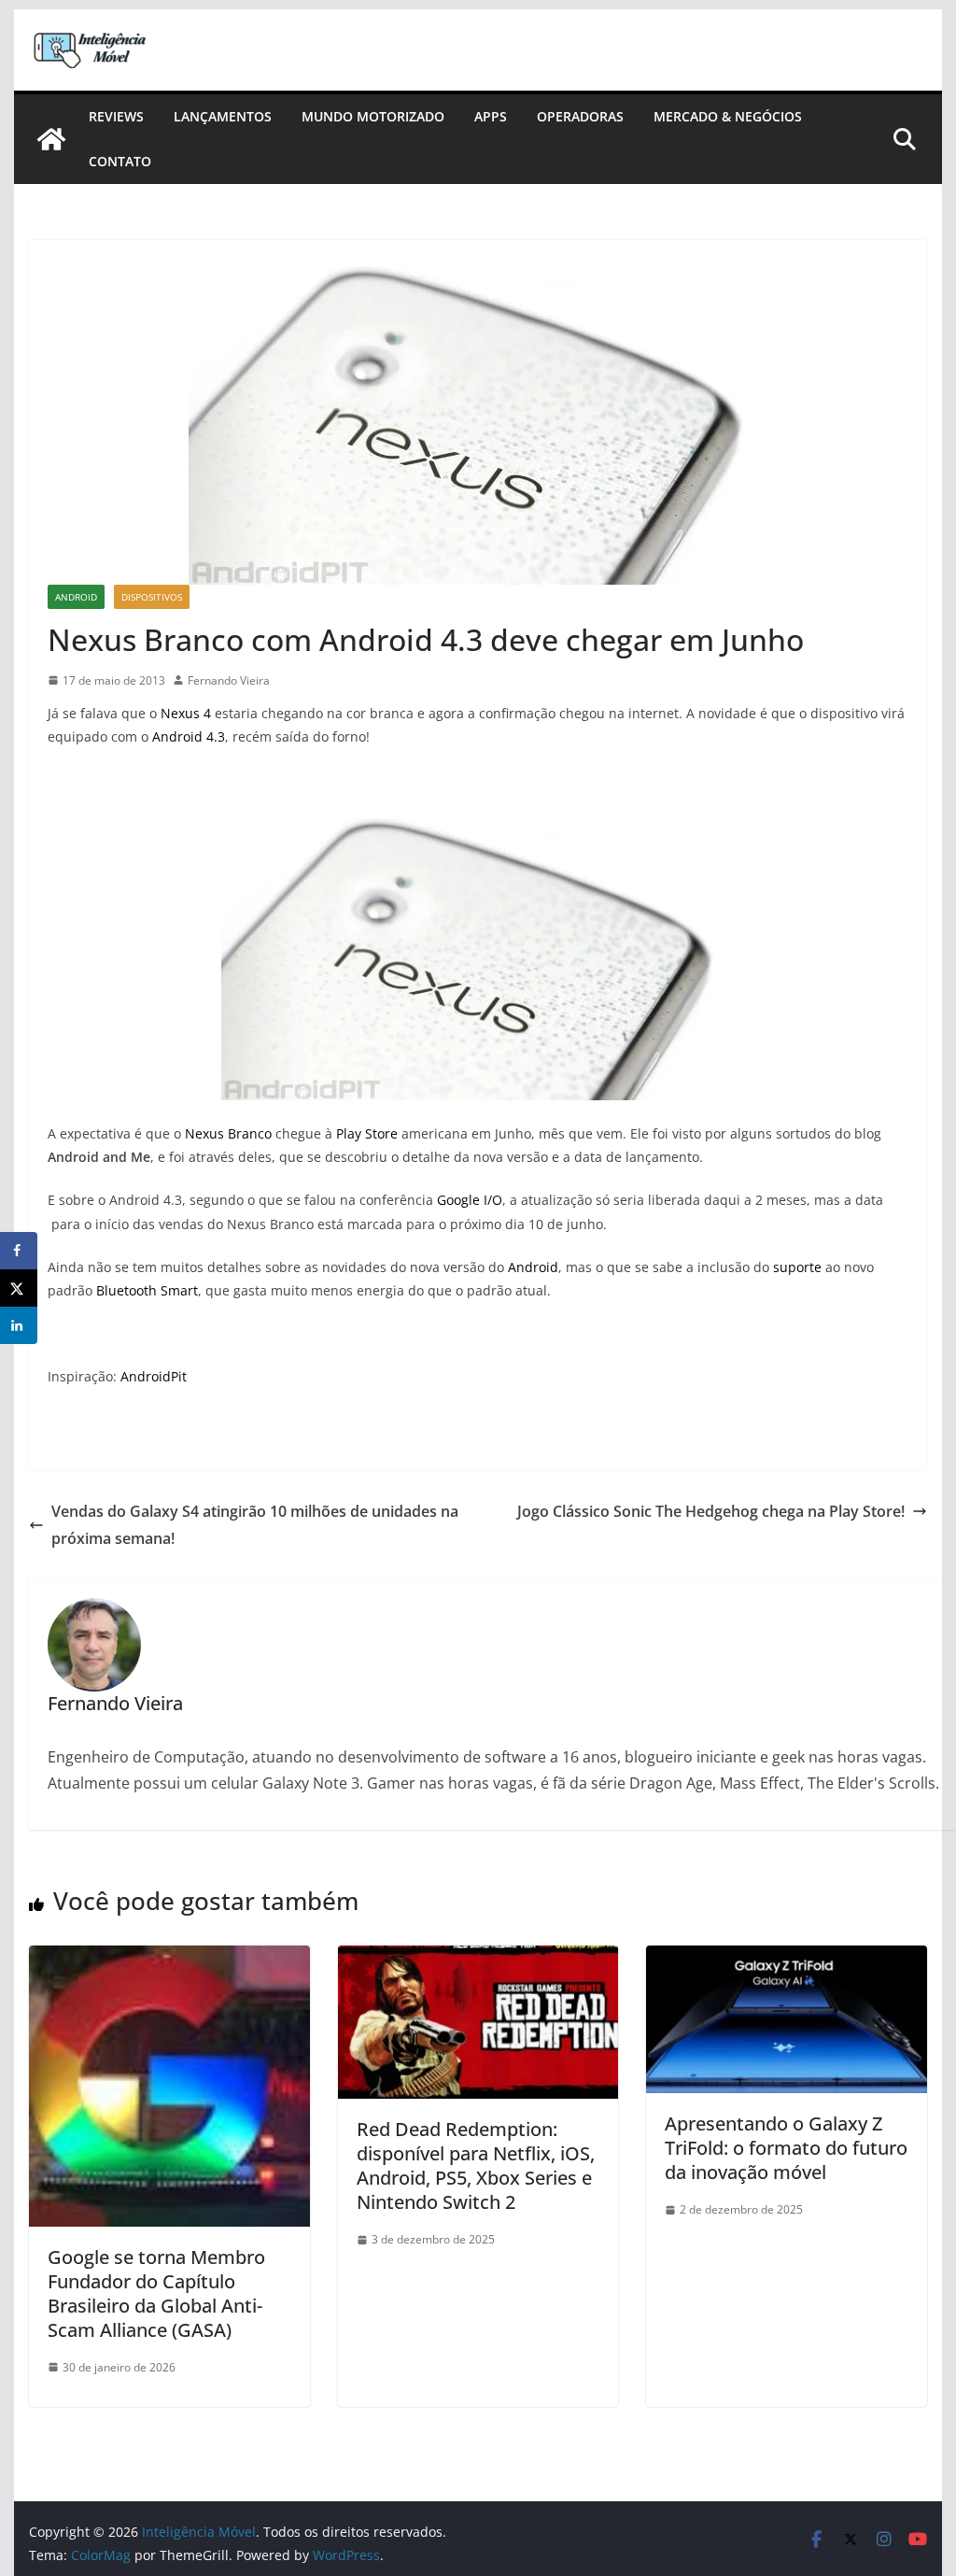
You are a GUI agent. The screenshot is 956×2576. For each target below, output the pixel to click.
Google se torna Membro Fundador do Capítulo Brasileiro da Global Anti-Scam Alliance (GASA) (156, 2293)
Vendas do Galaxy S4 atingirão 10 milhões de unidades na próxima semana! (255, 1525)
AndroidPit (154, 1376)
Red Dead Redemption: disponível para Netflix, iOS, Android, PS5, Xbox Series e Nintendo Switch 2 (476, 2166)
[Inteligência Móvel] (51, 139)
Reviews (116, 116)
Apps (491, 116)
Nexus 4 (186, 713)
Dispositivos (152, 597)
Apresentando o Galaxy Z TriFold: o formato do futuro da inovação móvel (786, 2148)
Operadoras (580, 116)
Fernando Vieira (229, 680)
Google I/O (470, 1200)
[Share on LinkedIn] (19, 1325)
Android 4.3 (189, 736)
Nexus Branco (228, 1133)
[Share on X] (19, 1288)
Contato (120, 161)
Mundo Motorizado (373, 116)
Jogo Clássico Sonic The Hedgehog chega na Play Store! (711, 1511)
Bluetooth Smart (147, 1290)
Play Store (367, 1133)
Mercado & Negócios (728, 116)
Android (76, 597)
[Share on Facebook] (19, 1251)
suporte (797, 1267)
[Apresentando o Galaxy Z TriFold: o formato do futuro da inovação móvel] (786, 1959)
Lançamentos (223, 116)
